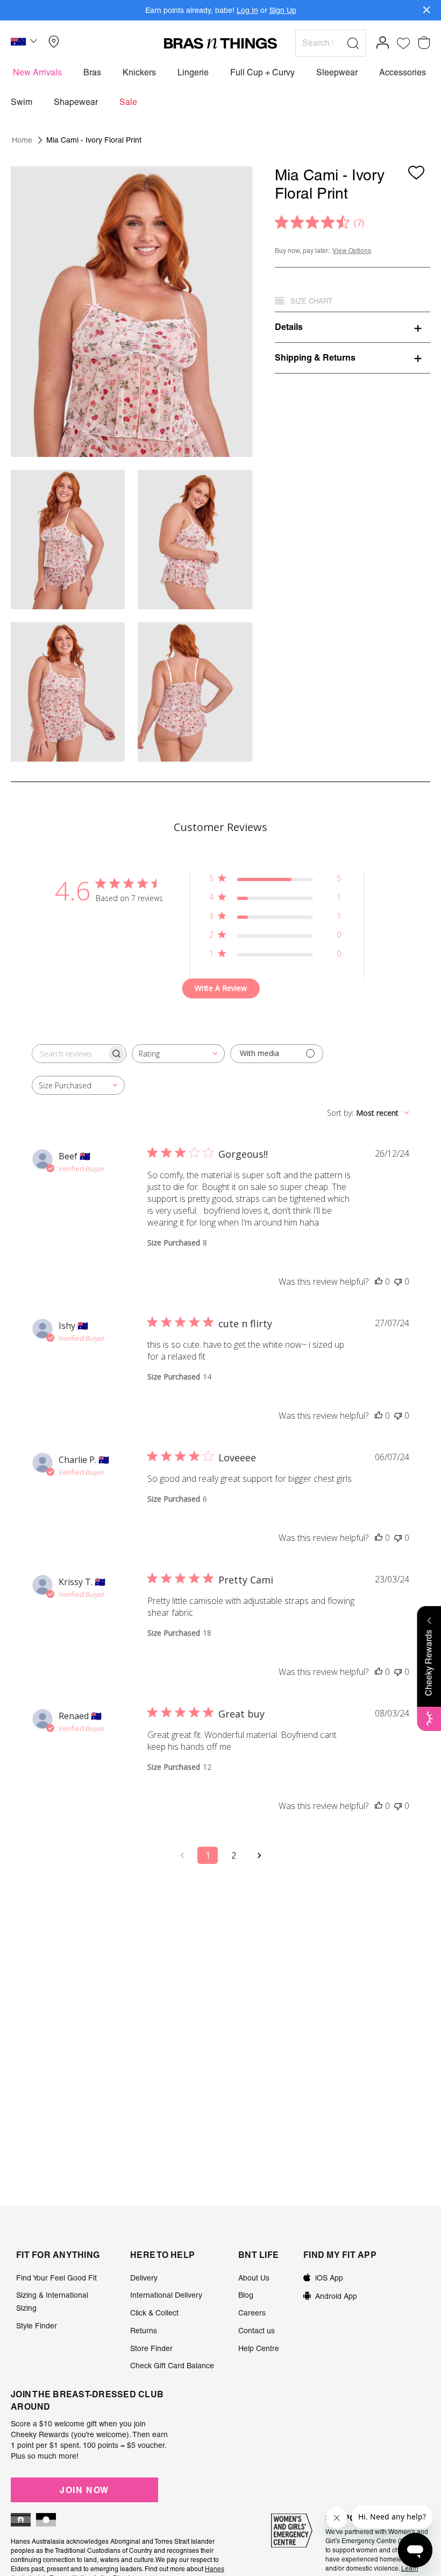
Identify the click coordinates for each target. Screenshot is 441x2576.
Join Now (84, 2490)
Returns (144, 2331)
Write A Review (221, 988)
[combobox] (178, 1054)
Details (289, 327)
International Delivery (166, 2295)
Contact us (257, 2331)
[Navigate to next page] (259, 1855)
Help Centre (259, 2348)
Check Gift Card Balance (172, 2366)
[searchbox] (69, 1054)
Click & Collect (154, 2313)
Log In (247, 10)
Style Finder (37, 2326)
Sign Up (283, 10)
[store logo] (220, 43)
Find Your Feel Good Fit (56, 2278)
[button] (25, 43)
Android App (336, 2296)
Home (22, 140)
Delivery (144, 2278)
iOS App (329, 2278)
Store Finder (151, 2348)
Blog (246, 2295)
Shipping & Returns (315, 357)
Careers (252, 2313)
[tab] (353, 327)
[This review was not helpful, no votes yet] (398, 1282)
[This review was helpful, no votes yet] (379, 1282)
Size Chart (311, 301)
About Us (254, 2278)
